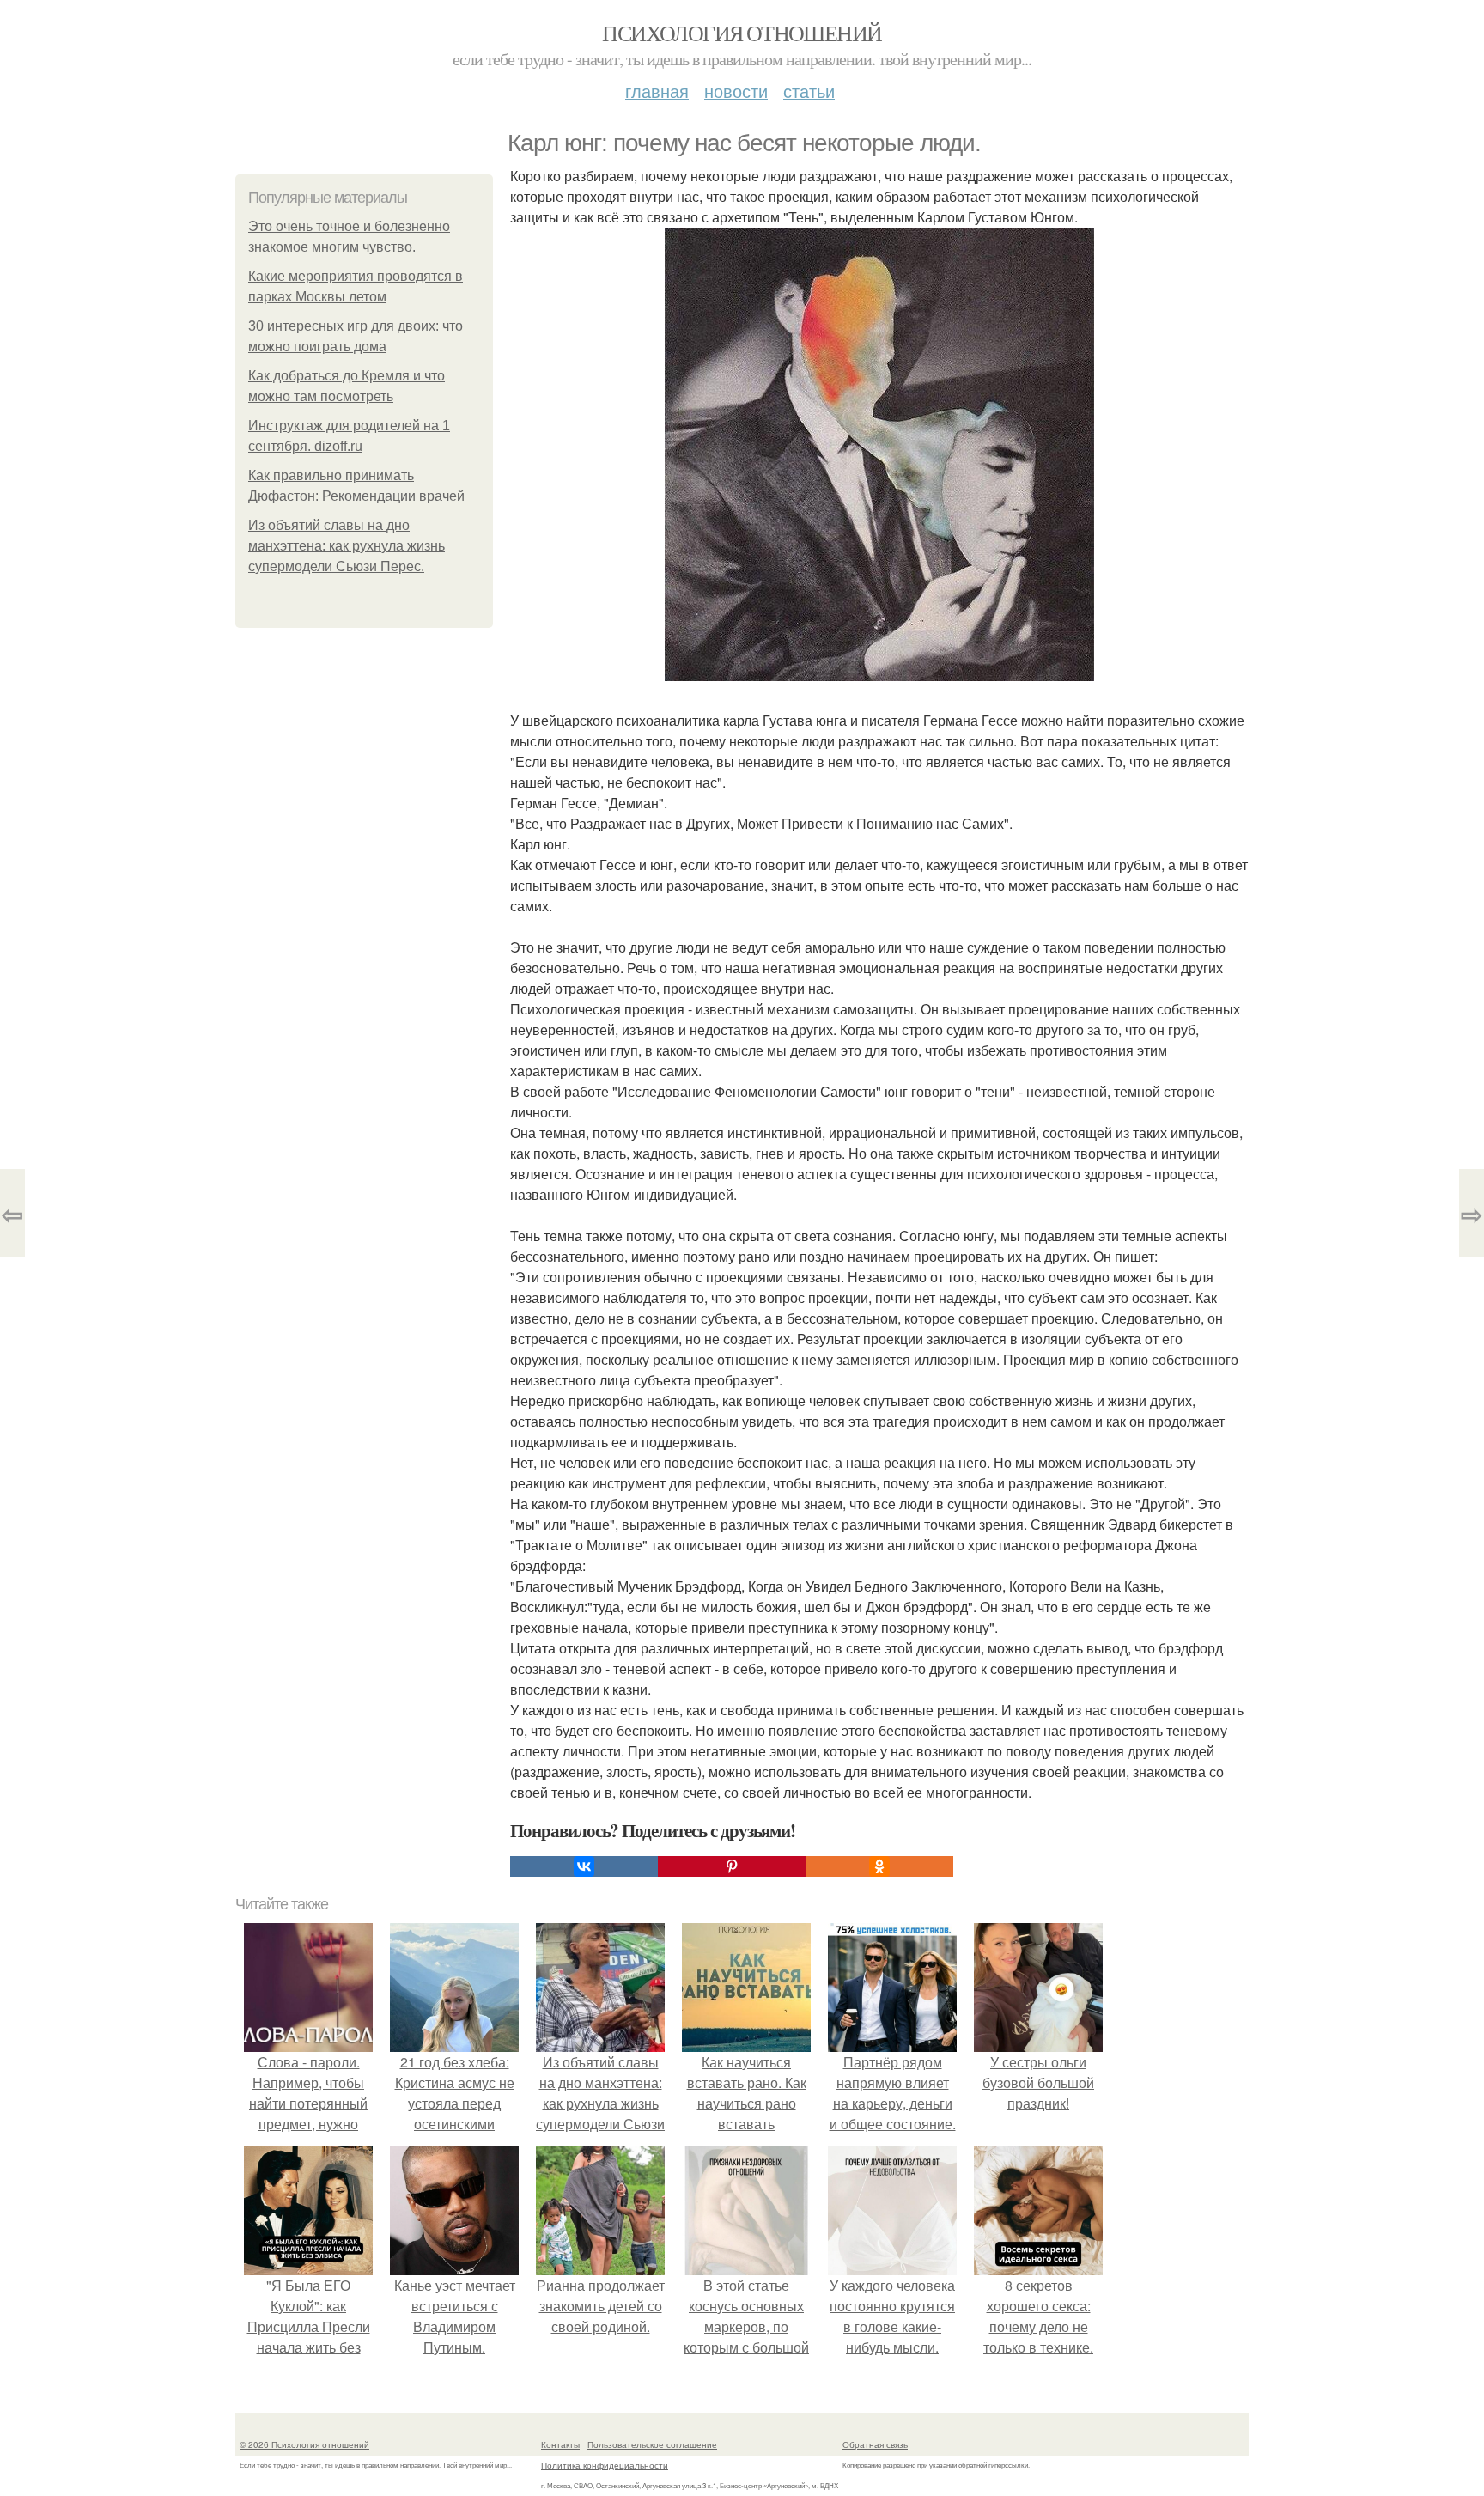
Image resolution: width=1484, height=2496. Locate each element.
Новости (736, 91)
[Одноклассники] (879, 1866)
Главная (657, 91)
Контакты (560, 2444)
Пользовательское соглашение (652, 2444)
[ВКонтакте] (584, 1866)
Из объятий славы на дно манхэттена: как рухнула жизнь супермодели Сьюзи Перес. (347, 546)
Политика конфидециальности (605, 2465)
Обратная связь (875, 2444)
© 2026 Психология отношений (304, 2444)
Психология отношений (742, 33)
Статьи (809, 91)
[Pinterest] (732, 1866)
